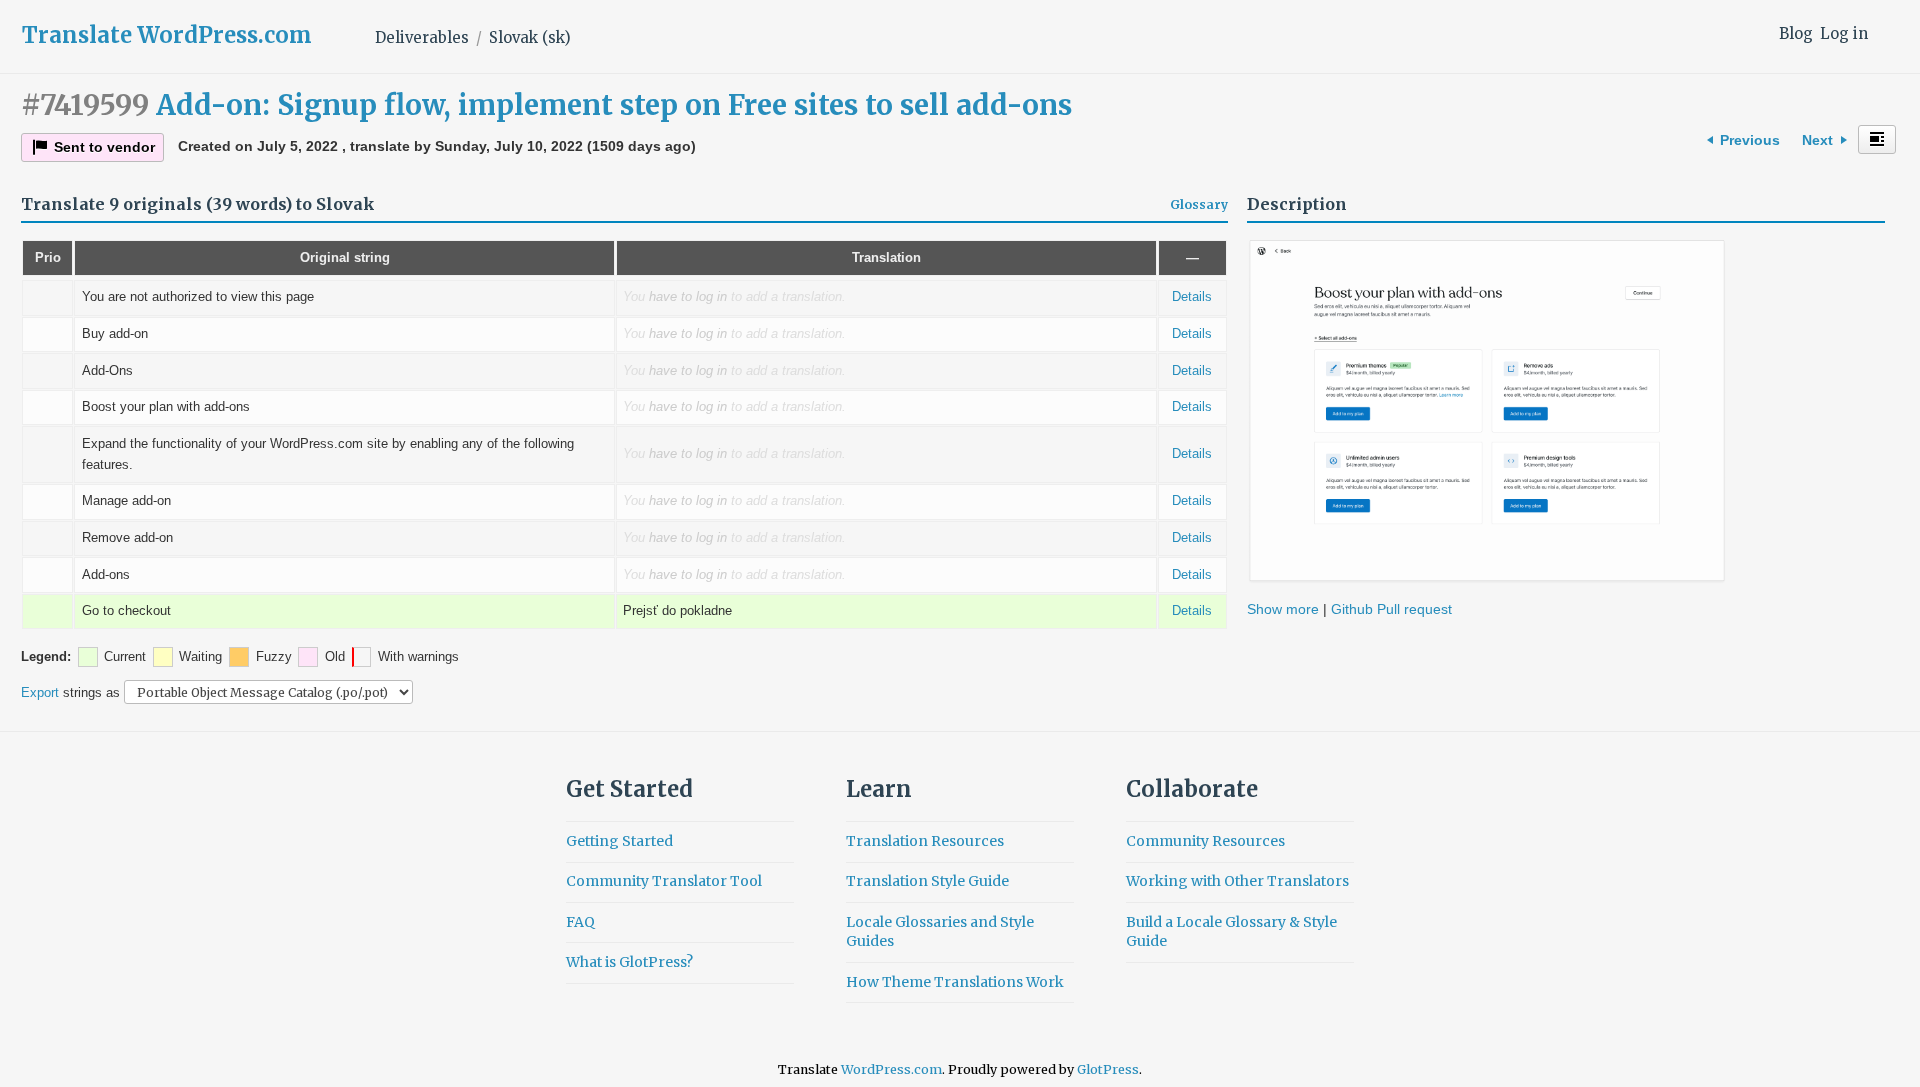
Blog (1796, 33)
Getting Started (619, 841)
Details (1192, 297)
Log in (1844, 33)
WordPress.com (891, 1069)
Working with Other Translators (1237, 881)
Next (1817, 140)
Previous (1750, 140)
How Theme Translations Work (955, 982)
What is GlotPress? (629, 962)
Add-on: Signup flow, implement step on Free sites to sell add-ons (546, 105)
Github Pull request (1391, 609)
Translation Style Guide (927, 881)
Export (40, 692)
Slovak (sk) (530, 37)
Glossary (1199, 205)
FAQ (580, 922)
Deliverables (422, 37)
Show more (1285, 609)
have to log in (688, 297)
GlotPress (1108, 1069)
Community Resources (1205, 841)
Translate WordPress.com (167, 35)
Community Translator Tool (664, 881)
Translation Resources (925, 841)
